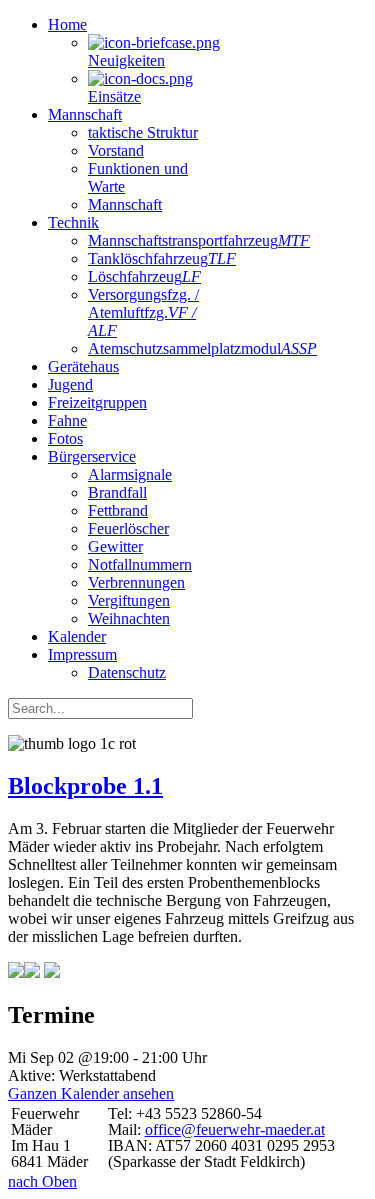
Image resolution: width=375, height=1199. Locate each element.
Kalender (77, 636)
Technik (73, 222)
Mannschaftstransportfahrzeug (199, 240)
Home (67, 24)
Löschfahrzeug (144, 276)
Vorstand (116, 150)
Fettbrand (118, 510)
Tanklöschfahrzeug (162, 258)
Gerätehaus (83, 366)
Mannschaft (85, 114)
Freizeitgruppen (97, 402)
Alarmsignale (130, 474)
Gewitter (115, 546)
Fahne (67, 420)
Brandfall (117, 492)
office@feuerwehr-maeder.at (235, 1129)
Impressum (82, 654)
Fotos (65, 438)
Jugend (70, 384)
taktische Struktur (143, 132)
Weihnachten (129, 618)
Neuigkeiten (126, 60)
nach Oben (42, 1181)
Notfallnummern (140, 564)
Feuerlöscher (128, 528)
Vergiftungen (129, 600)
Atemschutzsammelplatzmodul (202, 348)
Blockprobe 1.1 (85, 786)
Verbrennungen (136, 582)
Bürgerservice (92, 456)
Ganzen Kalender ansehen (91, 1093)
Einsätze (114, 96)
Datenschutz (127, 672)
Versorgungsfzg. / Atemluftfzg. (143, 312)
